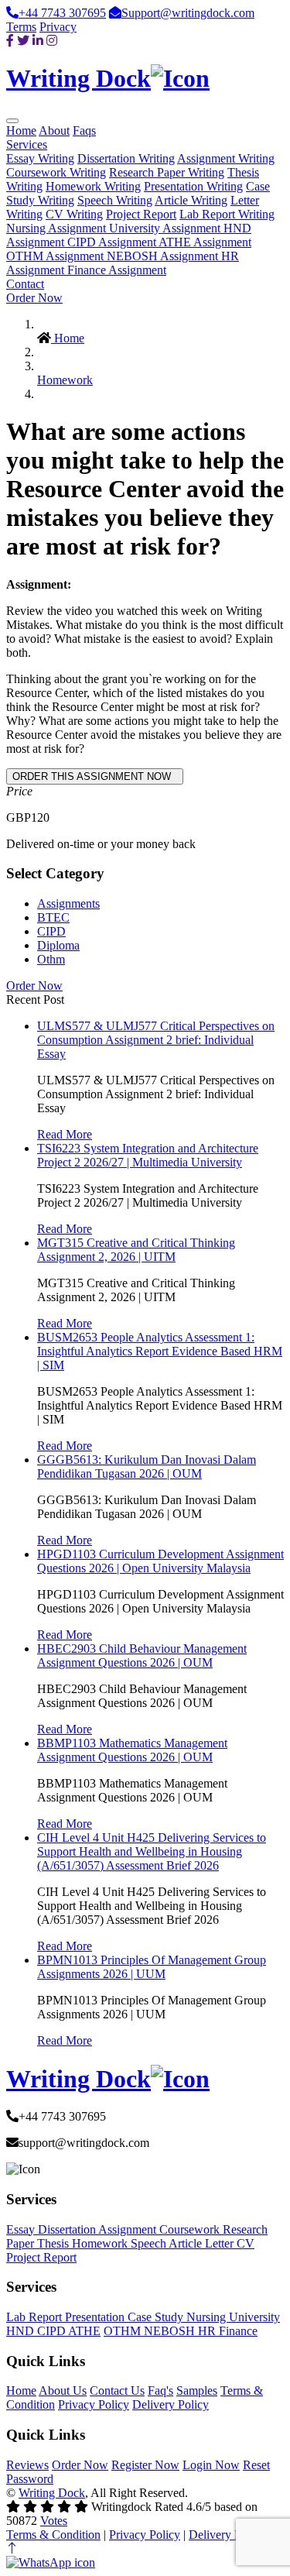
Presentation (96, 2317)
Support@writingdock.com (188, 13)
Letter (221, 2243)
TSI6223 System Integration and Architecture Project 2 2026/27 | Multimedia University (148, 1155)
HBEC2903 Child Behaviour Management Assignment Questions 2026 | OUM (142, 1656)
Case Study (157, 2317)
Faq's (160, 2391)
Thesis (55, 2243)
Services (27, 144)
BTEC (53, 917)
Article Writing (191, 200)
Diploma (58, 945)
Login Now (211, 2465)
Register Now (145, 2465)
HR (208, 2331)
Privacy (58, 27)
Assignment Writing (226, 158)
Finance (238, 2331)
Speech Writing (115, 200)
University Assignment (166, 228)
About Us (63, 2391)
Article (187, 2243)
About (54, 131)
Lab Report (36, 2317)
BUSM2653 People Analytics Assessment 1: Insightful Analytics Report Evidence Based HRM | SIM (160, 1351)
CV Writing (74, 214)
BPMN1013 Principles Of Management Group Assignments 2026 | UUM (152, 1967)
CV (246, 2243)
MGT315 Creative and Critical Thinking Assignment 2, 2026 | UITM (136, 1250)
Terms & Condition (53, 2535)
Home (21, 131)
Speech (150, 2243)
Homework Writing (93, 186)
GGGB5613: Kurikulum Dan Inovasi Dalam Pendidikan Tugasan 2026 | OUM (147, 1467)
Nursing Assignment (58, 228)
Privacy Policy (94, 2404)
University (254, 2317)
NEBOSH (171, 2331)
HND (22, 2331)
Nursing (208, 2317)
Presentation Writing (193, 186)
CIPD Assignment (113, 242)
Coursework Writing (56, 172)
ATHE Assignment (205, 242)
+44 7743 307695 (62, 13)
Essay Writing (40, 158)
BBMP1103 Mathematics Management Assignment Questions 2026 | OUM (132, 1750)
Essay (22, 2229)
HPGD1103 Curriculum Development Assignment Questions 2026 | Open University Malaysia (160, 1561)
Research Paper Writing (167, 172)
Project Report (141, 214)
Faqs (84, 131)
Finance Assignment (117, 270)
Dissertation (68, 2229)
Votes (54, 2521)
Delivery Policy (171, 2404)
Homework (65, 380)
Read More (65, 1134)
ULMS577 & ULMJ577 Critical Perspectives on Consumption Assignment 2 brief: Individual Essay (156, 1040)
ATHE (84, 2331)
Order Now (34, 298)
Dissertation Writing (126, 158)
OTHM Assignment (56, 256)
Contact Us (117, 2391)
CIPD (51, 931)
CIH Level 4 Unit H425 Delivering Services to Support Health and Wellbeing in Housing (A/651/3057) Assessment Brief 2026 (152, 1851)
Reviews (27, 2465)
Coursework (191, 2229)
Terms (21, 27)
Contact (25, 284)
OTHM (124, 2331)
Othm (51, 959)
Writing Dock (52, 2493)
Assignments (68, 903)
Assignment (129, 2229)
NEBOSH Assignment (164, 256)
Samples (197, 2391)
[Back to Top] (12, 2549)
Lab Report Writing (227, 214)
